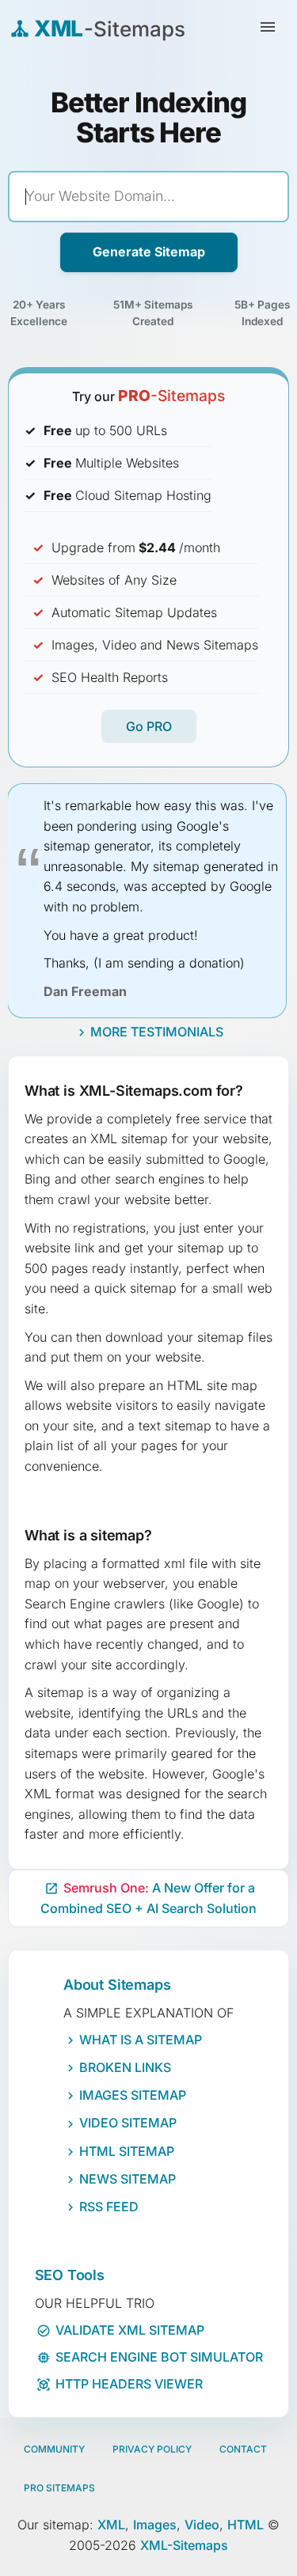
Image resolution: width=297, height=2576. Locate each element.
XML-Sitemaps (184, 2545)
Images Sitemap (133, 2095)
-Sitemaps (171, 396)
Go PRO (149, 726)
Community (54, 2449)
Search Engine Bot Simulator (150, 2357)
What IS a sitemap (141, 2040)
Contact (243, 2449)
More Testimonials (157, 1032)
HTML (246, 2525)
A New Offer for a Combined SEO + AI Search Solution (148, 1898)
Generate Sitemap (149, 252)
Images (155, 2525)
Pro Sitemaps (59, 2488)
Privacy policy (152, 2449)
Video (202, 2525)
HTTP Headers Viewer (120, 2384)
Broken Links (125, 2067)
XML (111, 2525)
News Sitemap (128, 2179)
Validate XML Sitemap (120, 2330)
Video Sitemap (128, 2123)
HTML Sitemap (127, 2151)
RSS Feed (109, 2207)
